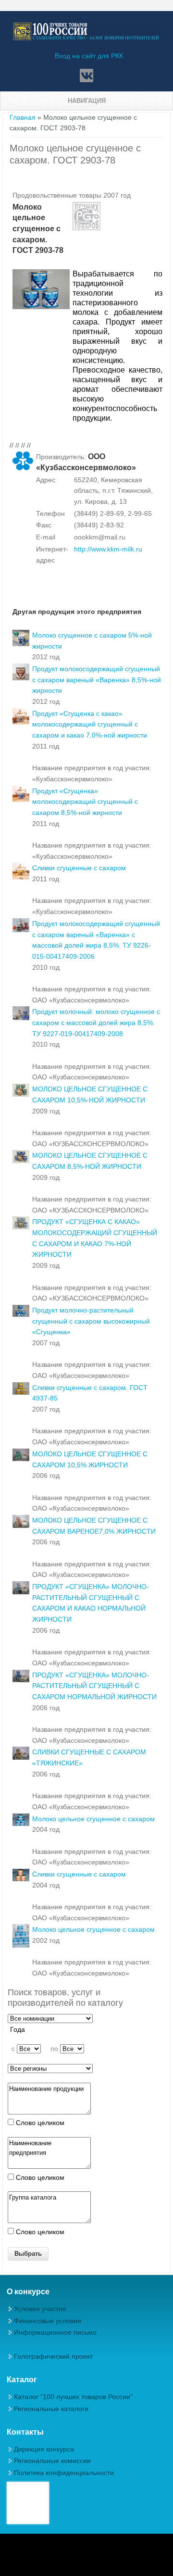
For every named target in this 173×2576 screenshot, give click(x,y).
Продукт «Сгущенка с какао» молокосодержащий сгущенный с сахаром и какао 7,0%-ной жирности (90, 724)
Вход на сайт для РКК (89, 56)
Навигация (87, 101)
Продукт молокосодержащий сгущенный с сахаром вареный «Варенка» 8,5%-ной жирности (97, 680)
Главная (23, 117)
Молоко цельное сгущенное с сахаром (93, 1819)
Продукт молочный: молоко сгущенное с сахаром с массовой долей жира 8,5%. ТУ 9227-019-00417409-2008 (96, 1022)
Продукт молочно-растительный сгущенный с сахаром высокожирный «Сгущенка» (91, 1321)
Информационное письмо (55, 2332)
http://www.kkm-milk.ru (108, 549)
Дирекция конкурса (44, 2449)
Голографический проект (53, 2356)
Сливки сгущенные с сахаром (79, 868)
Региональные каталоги (51, 2409)
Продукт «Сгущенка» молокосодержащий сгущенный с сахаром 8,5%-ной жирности (85, 802)
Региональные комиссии (52, 2461)
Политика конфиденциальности (64, 2473)
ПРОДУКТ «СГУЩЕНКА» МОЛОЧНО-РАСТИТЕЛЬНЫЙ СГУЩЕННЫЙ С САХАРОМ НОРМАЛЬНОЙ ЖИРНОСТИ (94, 1686)
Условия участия (40, 2309)
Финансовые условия (48, 2321)
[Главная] (86, 38)
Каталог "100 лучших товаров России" (73, 2397)
